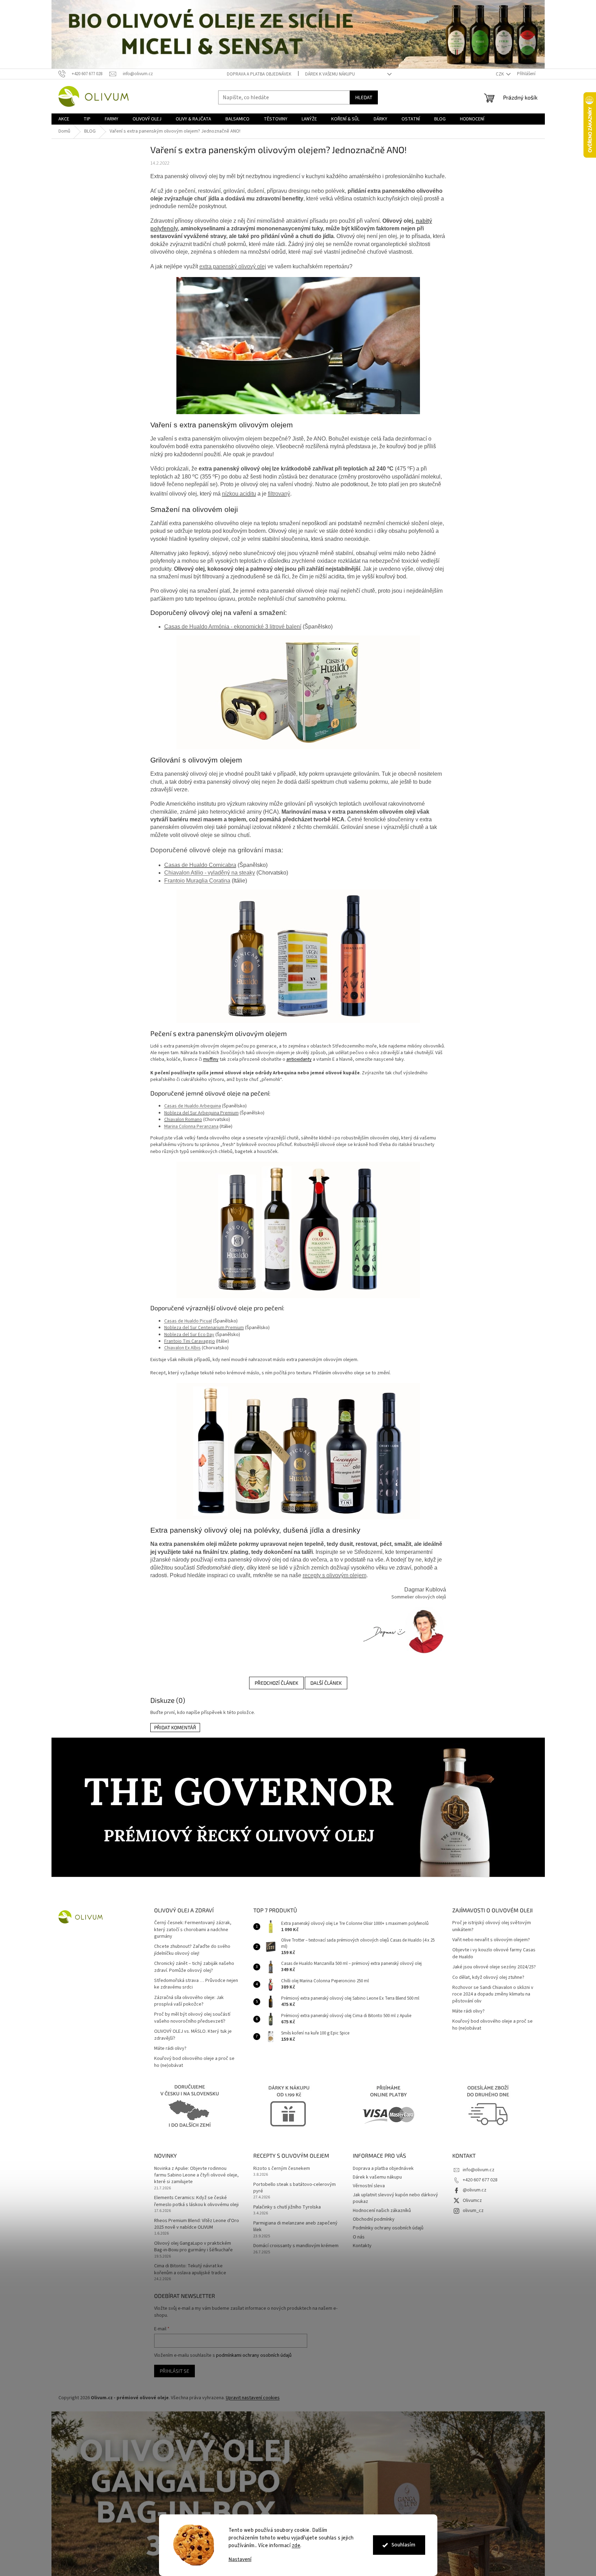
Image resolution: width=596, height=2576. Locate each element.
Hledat (364, 97)
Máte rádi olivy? (170, 2049)
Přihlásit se (174, 2371)
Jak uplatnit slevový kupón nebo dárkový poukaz (395, 2198)
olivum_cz (473, 2211)
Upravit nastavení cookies (253, 2398)
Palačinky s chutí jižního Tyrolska (287, 2207)
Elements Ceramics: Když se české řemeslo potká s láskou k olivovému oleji (196, 2201)
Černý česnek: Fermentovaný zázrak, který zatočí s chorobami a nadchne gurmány (193, 1930)
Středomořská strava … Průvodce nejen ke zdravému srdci (196, 1984)
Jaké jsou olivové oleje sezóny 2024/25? (494, 1967)
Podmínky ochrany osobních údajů (388, 2228)
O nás (359, 2237)
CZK (500, 74)
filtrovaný (279, 494)
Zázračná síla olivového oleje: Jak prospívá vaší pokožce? (189, 2001)
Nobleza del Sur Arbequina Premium (201, 1113)
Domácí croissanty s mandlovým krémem (296, 2246)
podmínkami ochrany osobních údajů (254, 2355)
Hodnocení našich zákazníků (382, 2211)
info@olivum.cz (479, 2170)
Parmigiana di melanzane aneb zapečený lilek (295, 2227)
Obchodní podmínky (374, 2219)
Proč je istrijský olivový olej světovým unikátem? (492, 1926)
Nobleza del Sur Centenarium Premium (204, 1328)
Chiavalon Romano (183, 1120)
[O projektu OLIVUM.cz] (403, 1631)
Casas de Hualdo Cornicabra (200, 865)
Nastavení (240, 2559)
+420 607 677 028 (480, 2180)
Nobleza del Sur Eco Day (189, 1335)
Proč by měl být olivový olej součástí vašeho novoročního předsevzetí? (192, 2018)
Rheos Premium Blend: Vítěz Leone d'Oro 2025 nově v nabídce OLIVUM (197, 2224)
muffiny (211, 1059)
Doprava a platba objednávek (259, 74)
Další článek (326, 1683)
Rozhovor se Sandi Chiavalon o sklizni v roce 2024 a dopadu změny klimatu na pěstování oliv (493, 1994)
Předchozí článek (276, 1683)
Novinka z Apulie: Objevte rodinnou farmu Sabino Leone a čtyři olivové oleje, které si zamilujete (196, 2175)
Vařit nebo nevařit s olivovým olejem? (491, 1940)
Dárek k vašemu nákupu (330, 74)
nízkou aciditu (239, 494)
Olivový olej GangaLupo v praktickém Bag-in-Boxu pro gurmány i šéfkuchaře (193, 2247)
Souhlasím (403, 2545)
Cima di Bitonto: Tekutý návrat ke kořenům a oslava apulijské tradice (190, 2269)
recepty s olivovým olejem (335, 1575)
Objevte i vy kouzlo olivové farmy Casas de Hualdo (494, 1953)
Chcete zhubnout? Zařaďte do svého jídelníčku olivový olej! (192, 1950)
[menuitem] (64, 119)
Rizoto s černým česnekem (282, 2169)
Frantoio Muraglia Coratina (197, 881)
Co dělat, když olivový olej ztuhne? (488, 1978)
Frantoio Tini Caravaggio (190, 1341)
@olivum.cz (475, 2190)
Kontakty (362, 2246)
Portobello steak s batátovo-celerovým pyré (295, 2188)
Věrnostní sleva (369, 2186)
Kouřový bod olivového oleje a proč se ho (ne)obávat (194, 2062)
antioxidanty (299, 1059)
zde (296, 2546)
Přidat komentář (175, 1727)
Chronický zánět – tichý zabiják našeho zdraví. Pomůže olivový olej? (194, 1967)
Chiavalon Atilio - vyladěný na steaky (210, 873)
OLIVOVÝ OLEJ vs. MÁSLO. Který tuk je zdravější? (193, 2035)
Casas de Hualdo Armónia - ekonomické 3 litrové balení (233, 627)
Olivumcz (472, 2200)
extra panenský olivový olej (233, 266)
